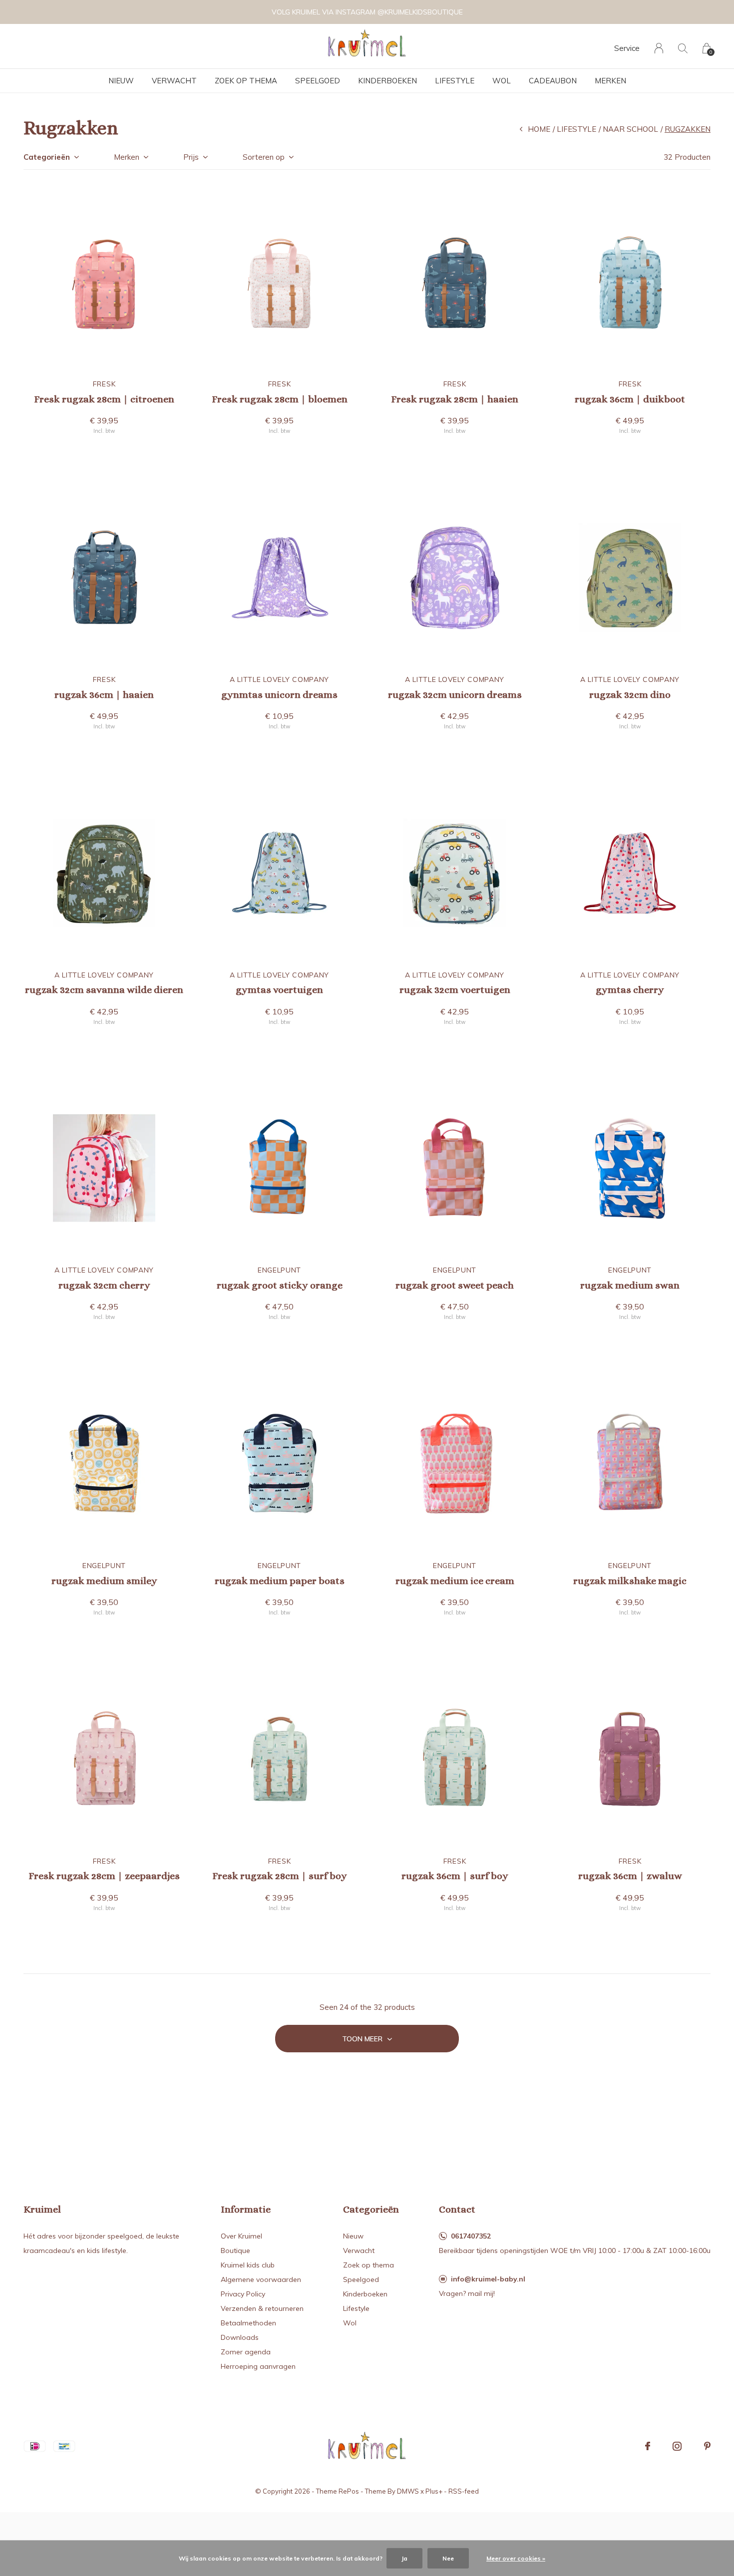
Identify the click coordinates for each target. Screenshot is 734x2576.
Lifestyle (455, 81)
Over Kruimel (241, 2236)
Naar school (630, 129)
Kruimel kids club (248, 2265)
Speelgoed (318, 81)
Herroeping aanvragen (258, 2366)
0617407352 (471, 2236)
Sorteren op (264, 157)
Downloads (240, 2337)
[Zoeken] (683, 48)
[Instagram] (677, 2446)
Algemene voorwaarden (261, 2279)
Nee (448, 2558)
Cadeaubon (553, 81)
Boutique (235, 2251)
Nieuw (121, 81)
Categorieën (47, 157)
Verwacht (174, 81)
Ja (404, 2558)
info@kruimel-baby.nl (488, 2279)
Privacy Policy (243, 2294)
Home (539, 129)
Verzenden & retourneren (262, 2308)
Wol (502, 81)
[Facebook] (648, 2446)
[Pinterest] (707, 2446)
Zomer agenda (246, 2352)
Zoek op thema (246, 81)
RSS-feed (464, 2491)
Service (627, 48)
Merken (610, 81)
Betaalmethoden (248, 2323)
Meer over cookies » (516, 2558)
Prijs (191, 157)
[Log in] (659, 48)
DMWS (408, 2491)
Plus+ (434, 2491)
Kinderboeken (387, 81)
